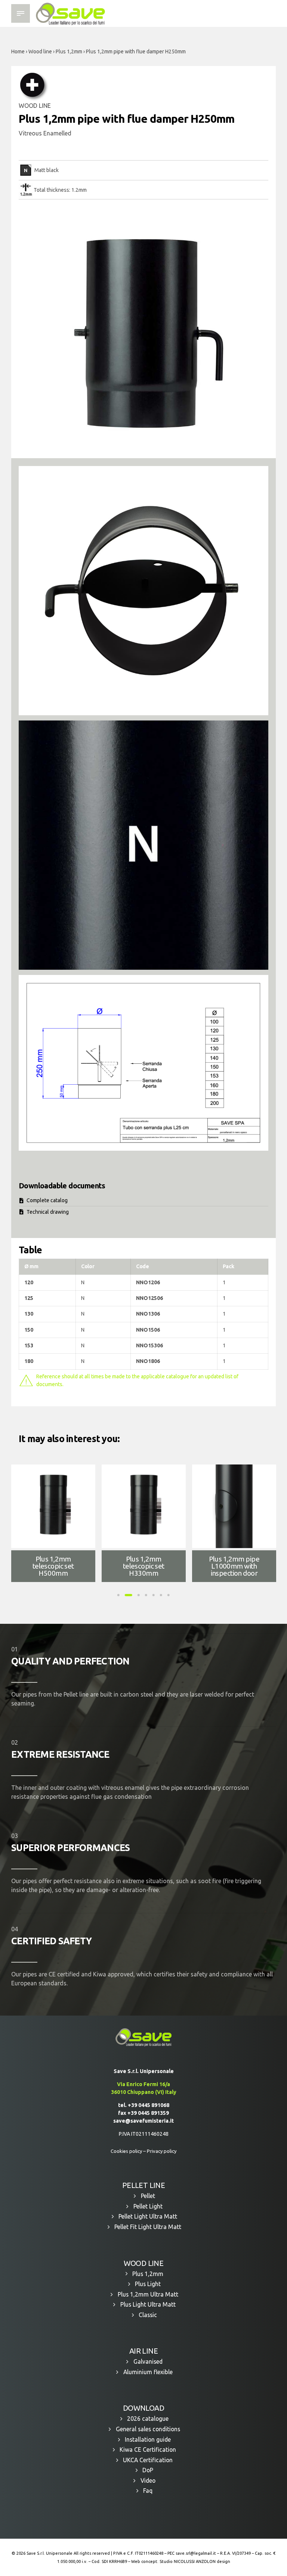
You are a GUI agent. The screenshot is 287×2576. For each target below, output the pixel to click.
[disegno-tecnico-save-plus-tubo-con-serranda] (143, 1063)
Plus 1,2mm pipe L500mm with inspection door (53, 1566)
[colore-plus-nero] (143, 845)
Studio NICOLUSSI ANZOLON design (195, 2561)
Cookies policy (126, 2151)
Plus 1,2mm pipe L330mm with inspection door (144, 1566)
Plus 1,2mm (69, 51)
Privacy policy (162, 2151)
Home (18, 51)
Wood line (40, 51)
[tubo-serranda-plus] (143, 591)
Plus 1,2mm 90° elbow (234, 1565)
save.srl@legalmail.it (196, 2553)
